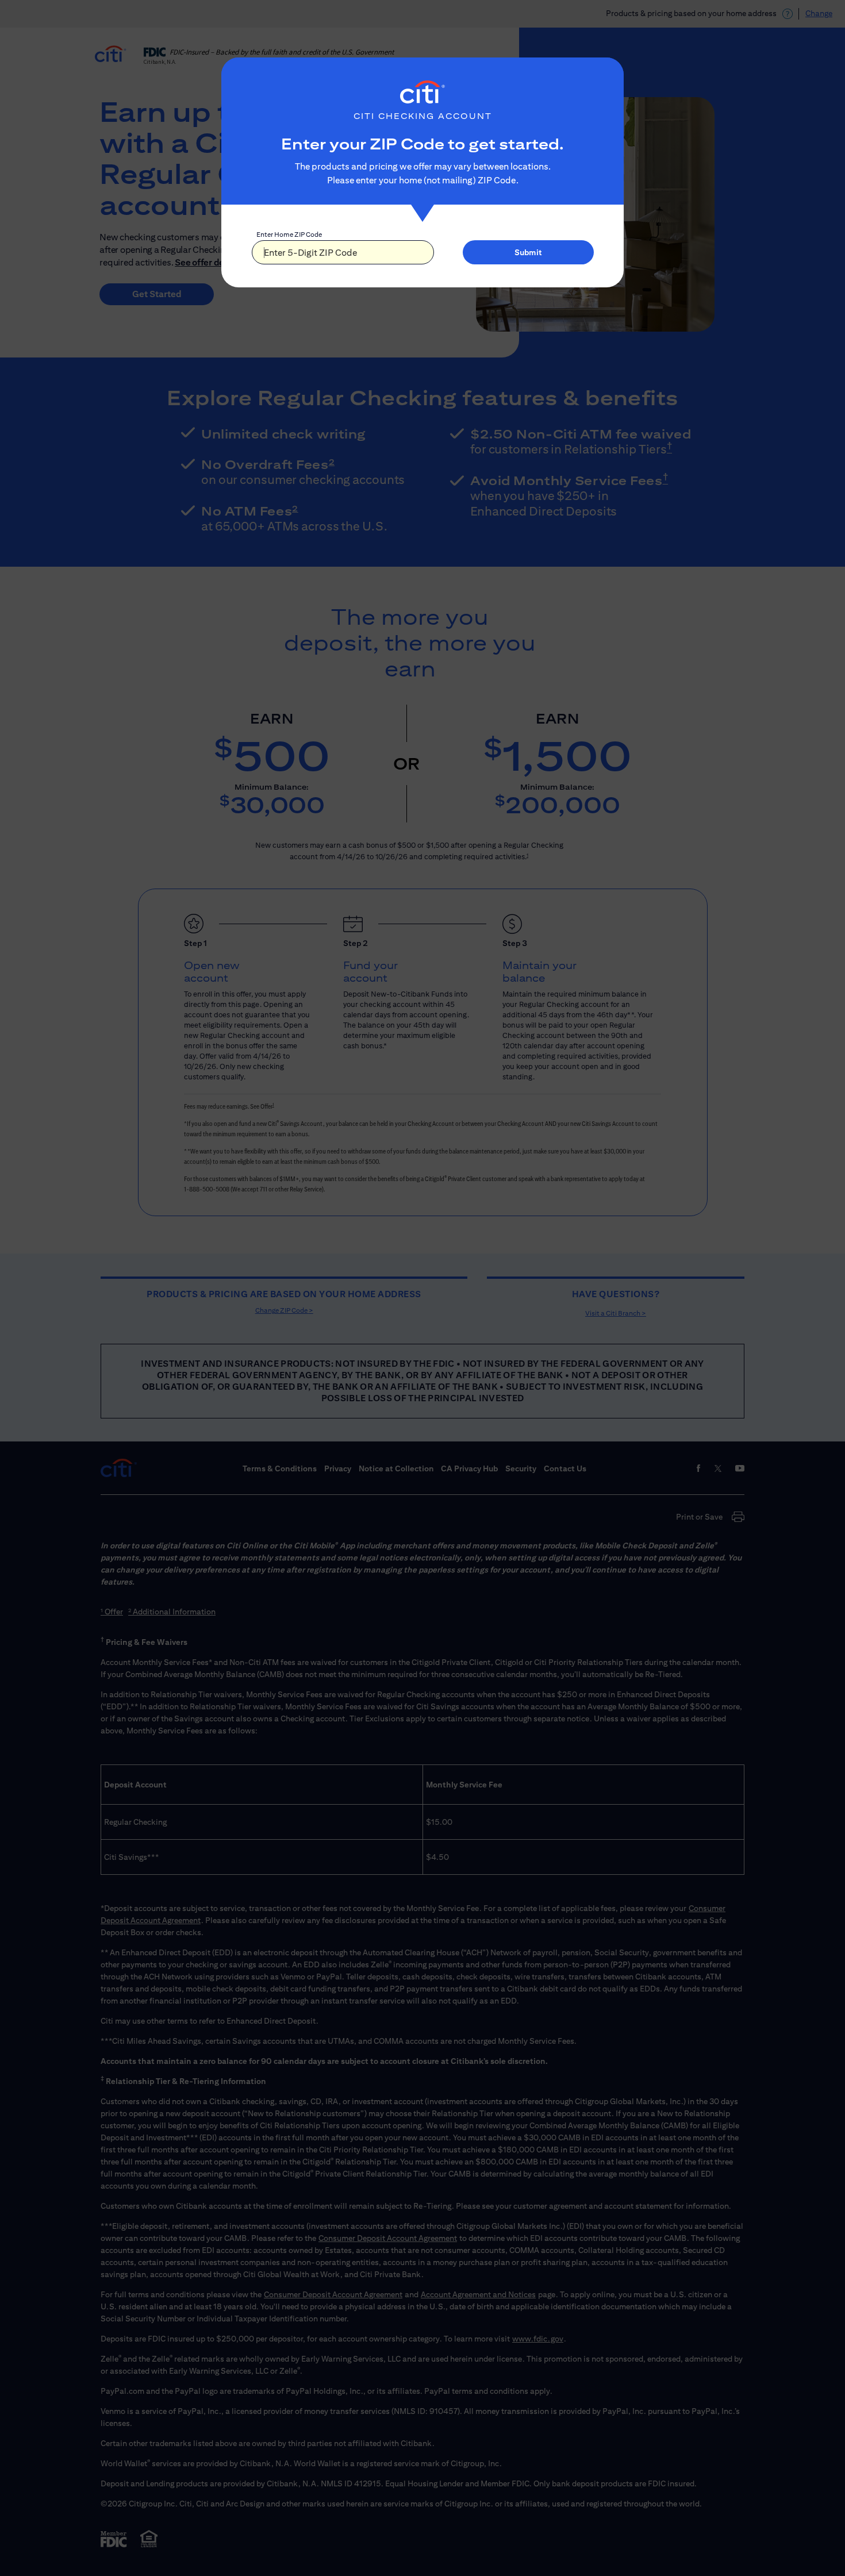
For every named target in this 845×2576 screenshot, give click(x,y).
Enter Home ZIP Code (289, 234)
